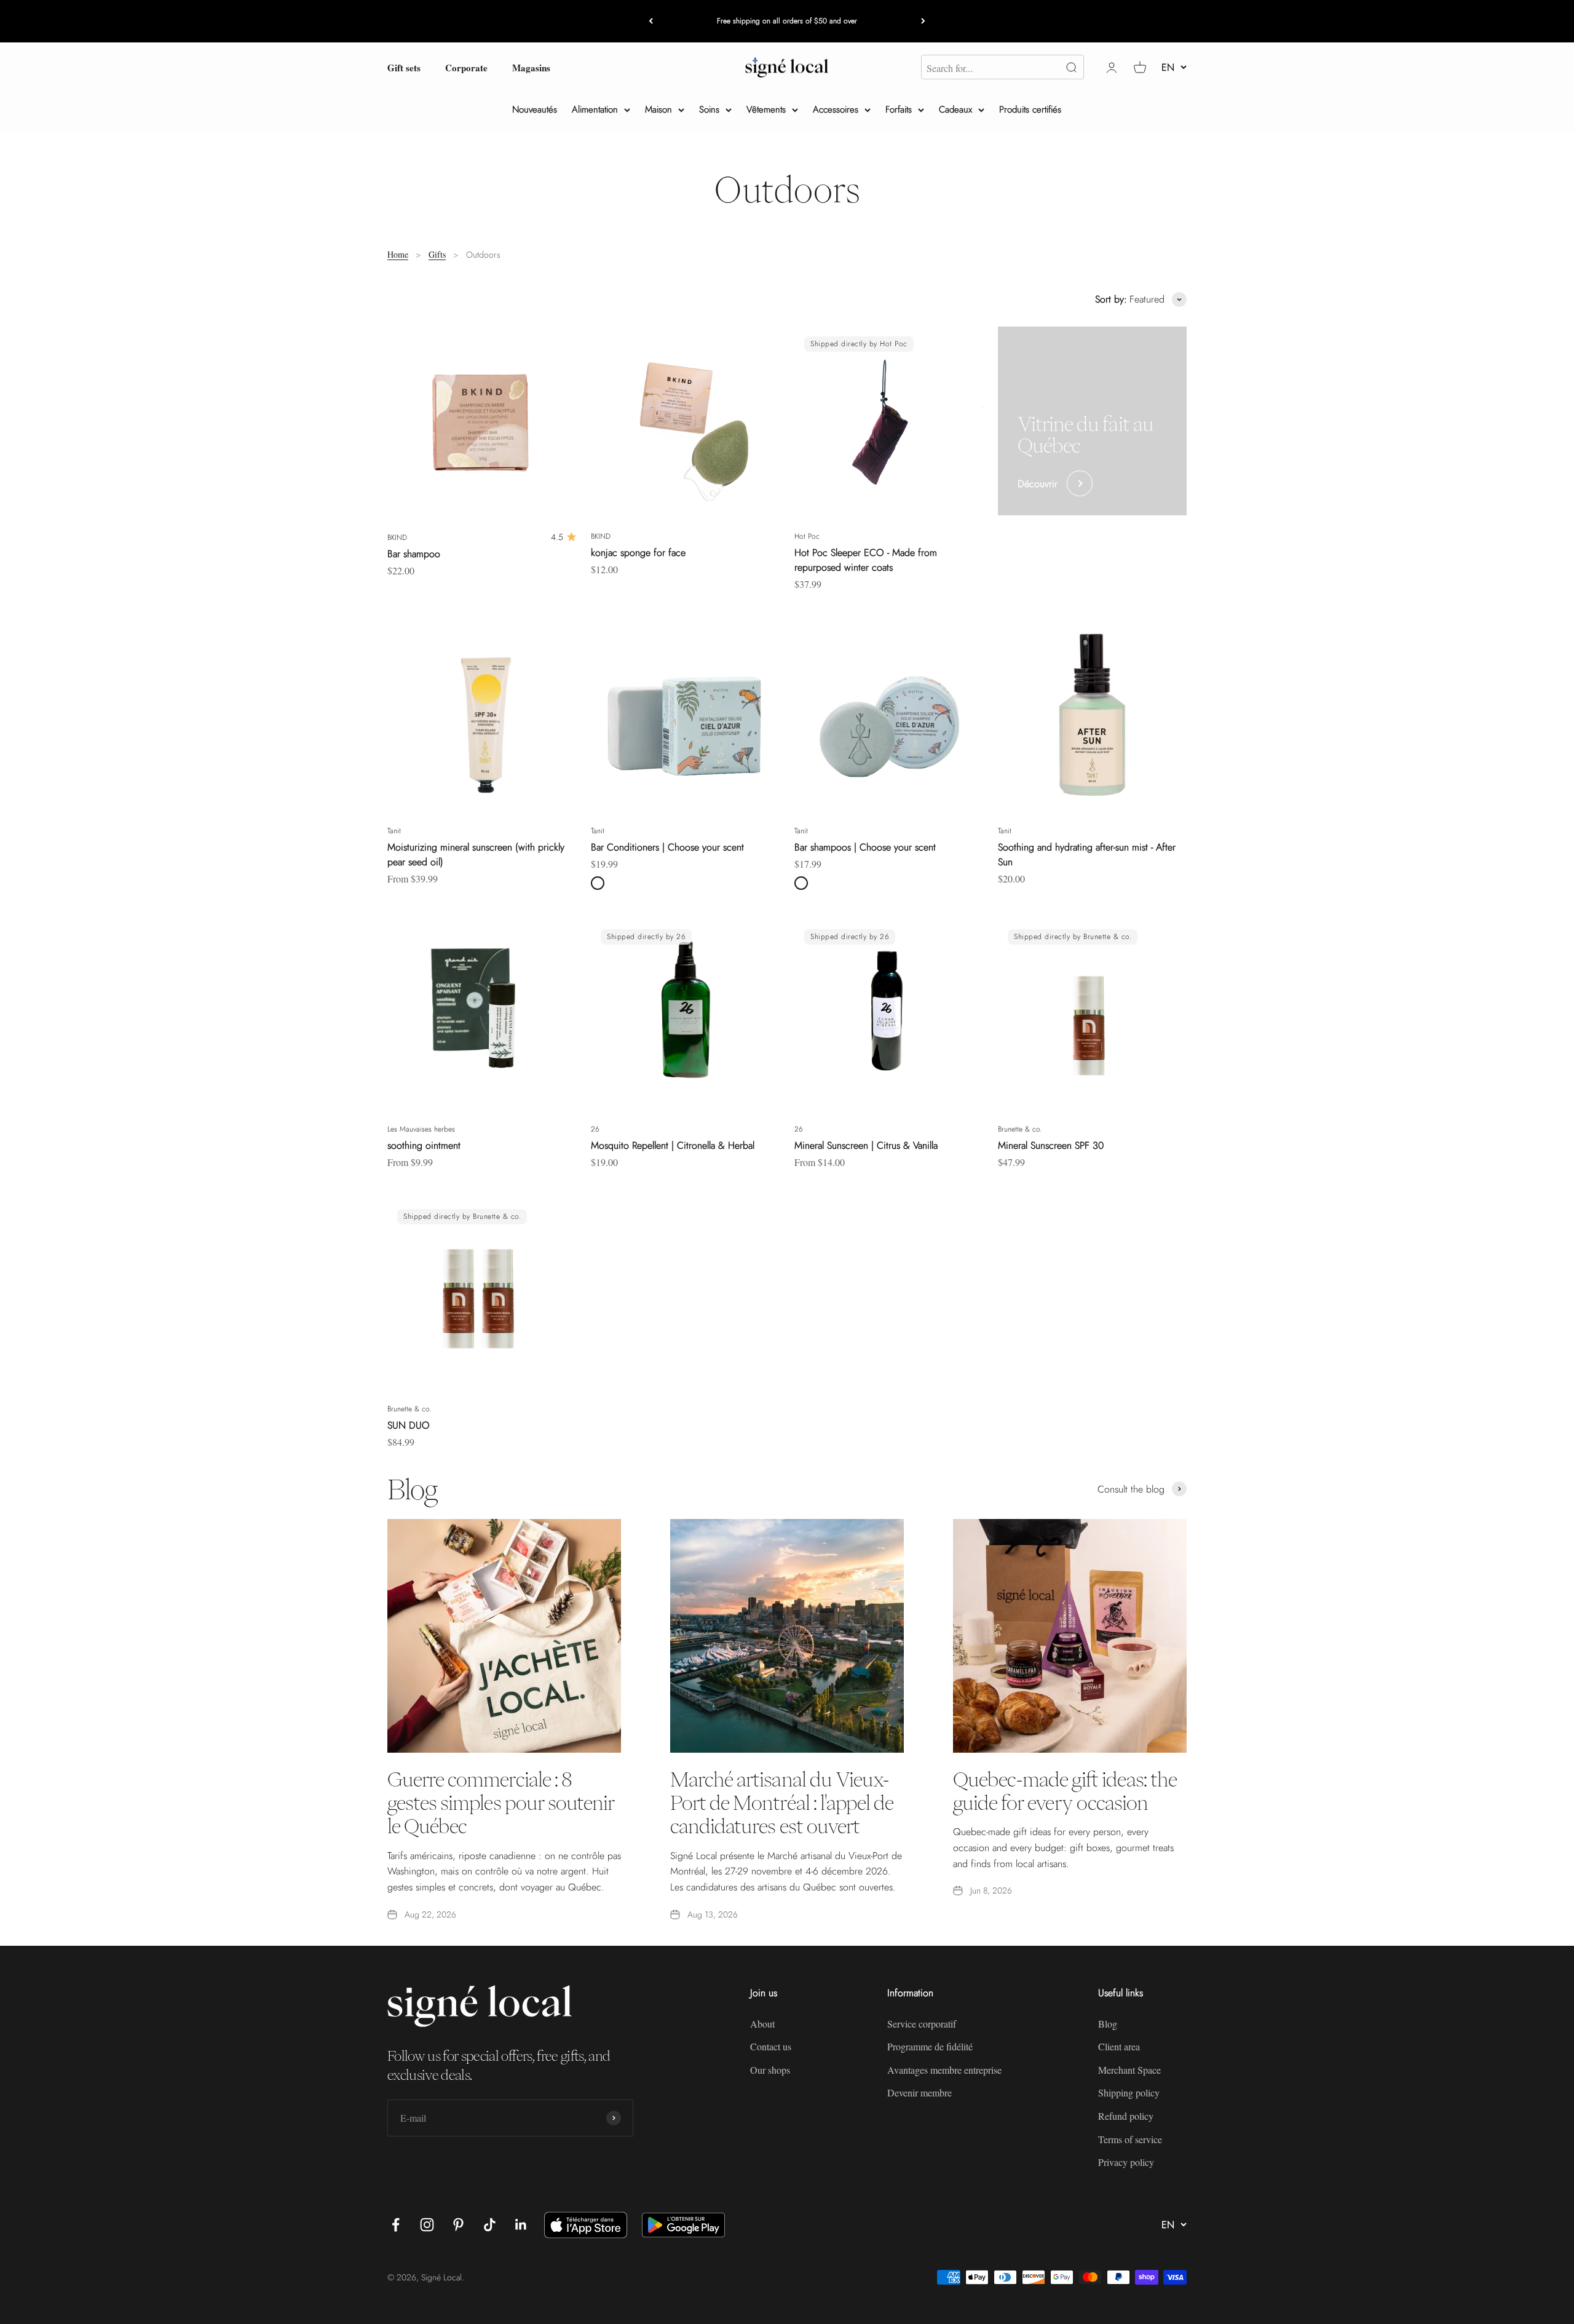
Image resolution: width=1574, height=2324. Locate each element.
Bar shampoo (414, 554)
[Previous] (651, 21)
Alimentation (595, 109)
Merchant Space (1129, 2070)
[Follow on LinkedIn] (521, 2225)
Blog (1108, 2024)
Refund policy (1126, 2116)
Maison (658, 109)
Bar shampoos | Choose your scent (865, 847)
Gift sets (404, 67)
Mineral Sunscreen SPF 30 (1051, 1145)
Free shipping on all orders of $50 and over (787, 21)
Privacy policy (1126, 2162)
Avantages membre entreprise (944, 2070)
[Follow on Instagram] (427, 2225)
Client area (1119, 2046)
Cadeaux (955, 109)
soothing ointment (424, 1145)
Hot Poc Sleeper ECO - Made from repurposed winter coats (866, 560)
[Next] (923, 21)
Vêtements (766, 109)
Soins (709, 109)
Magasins (531, 67)
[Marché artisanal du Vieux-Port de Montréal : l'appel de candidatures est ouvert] (787, 1636)
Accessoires (836, 109)
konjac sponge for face (638, 553)
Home (398, 254)
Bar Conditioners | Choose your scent (667, 847)
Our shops (770, 2070)
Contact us (771, 2046)
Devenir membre (919, 2092)
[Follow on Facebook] (396, 2225)
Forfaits (899, 109)
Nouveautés (535, 109)
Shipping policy (1129, 2092)
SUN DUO (409, 1425)
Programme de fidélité (930, 2046)
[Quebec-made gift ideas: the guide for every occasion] (1070, 1636)
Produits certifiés (1030, 109)
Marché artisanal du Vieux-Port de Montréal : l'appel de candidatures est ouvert (782, 1803)
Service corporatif (922, 2024)
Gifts (437, 254)
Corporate (466, 67)
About (762, 2024)
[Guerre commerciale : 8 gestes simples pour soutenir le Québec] (504, 1636)
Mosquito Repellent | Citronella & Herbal (673, 1145)
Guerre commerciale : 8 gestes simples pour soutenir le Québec (501, 1803)
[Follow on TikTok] (490, 2225)
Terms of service (1130, 2139)
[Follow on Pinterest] (458, 2225)
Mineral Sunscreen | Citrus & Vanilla (866, 1145)
